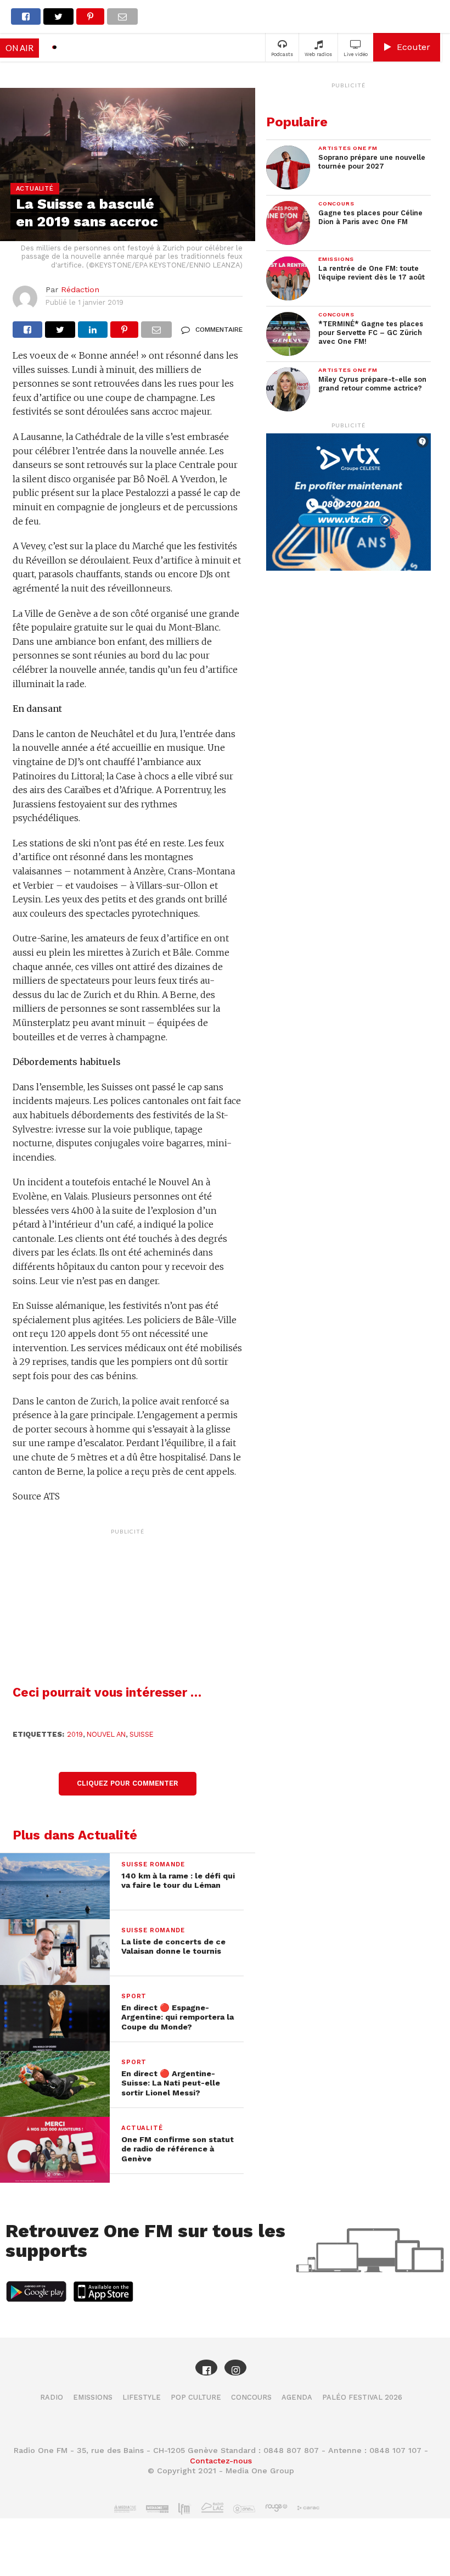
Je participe (225, 1298)
